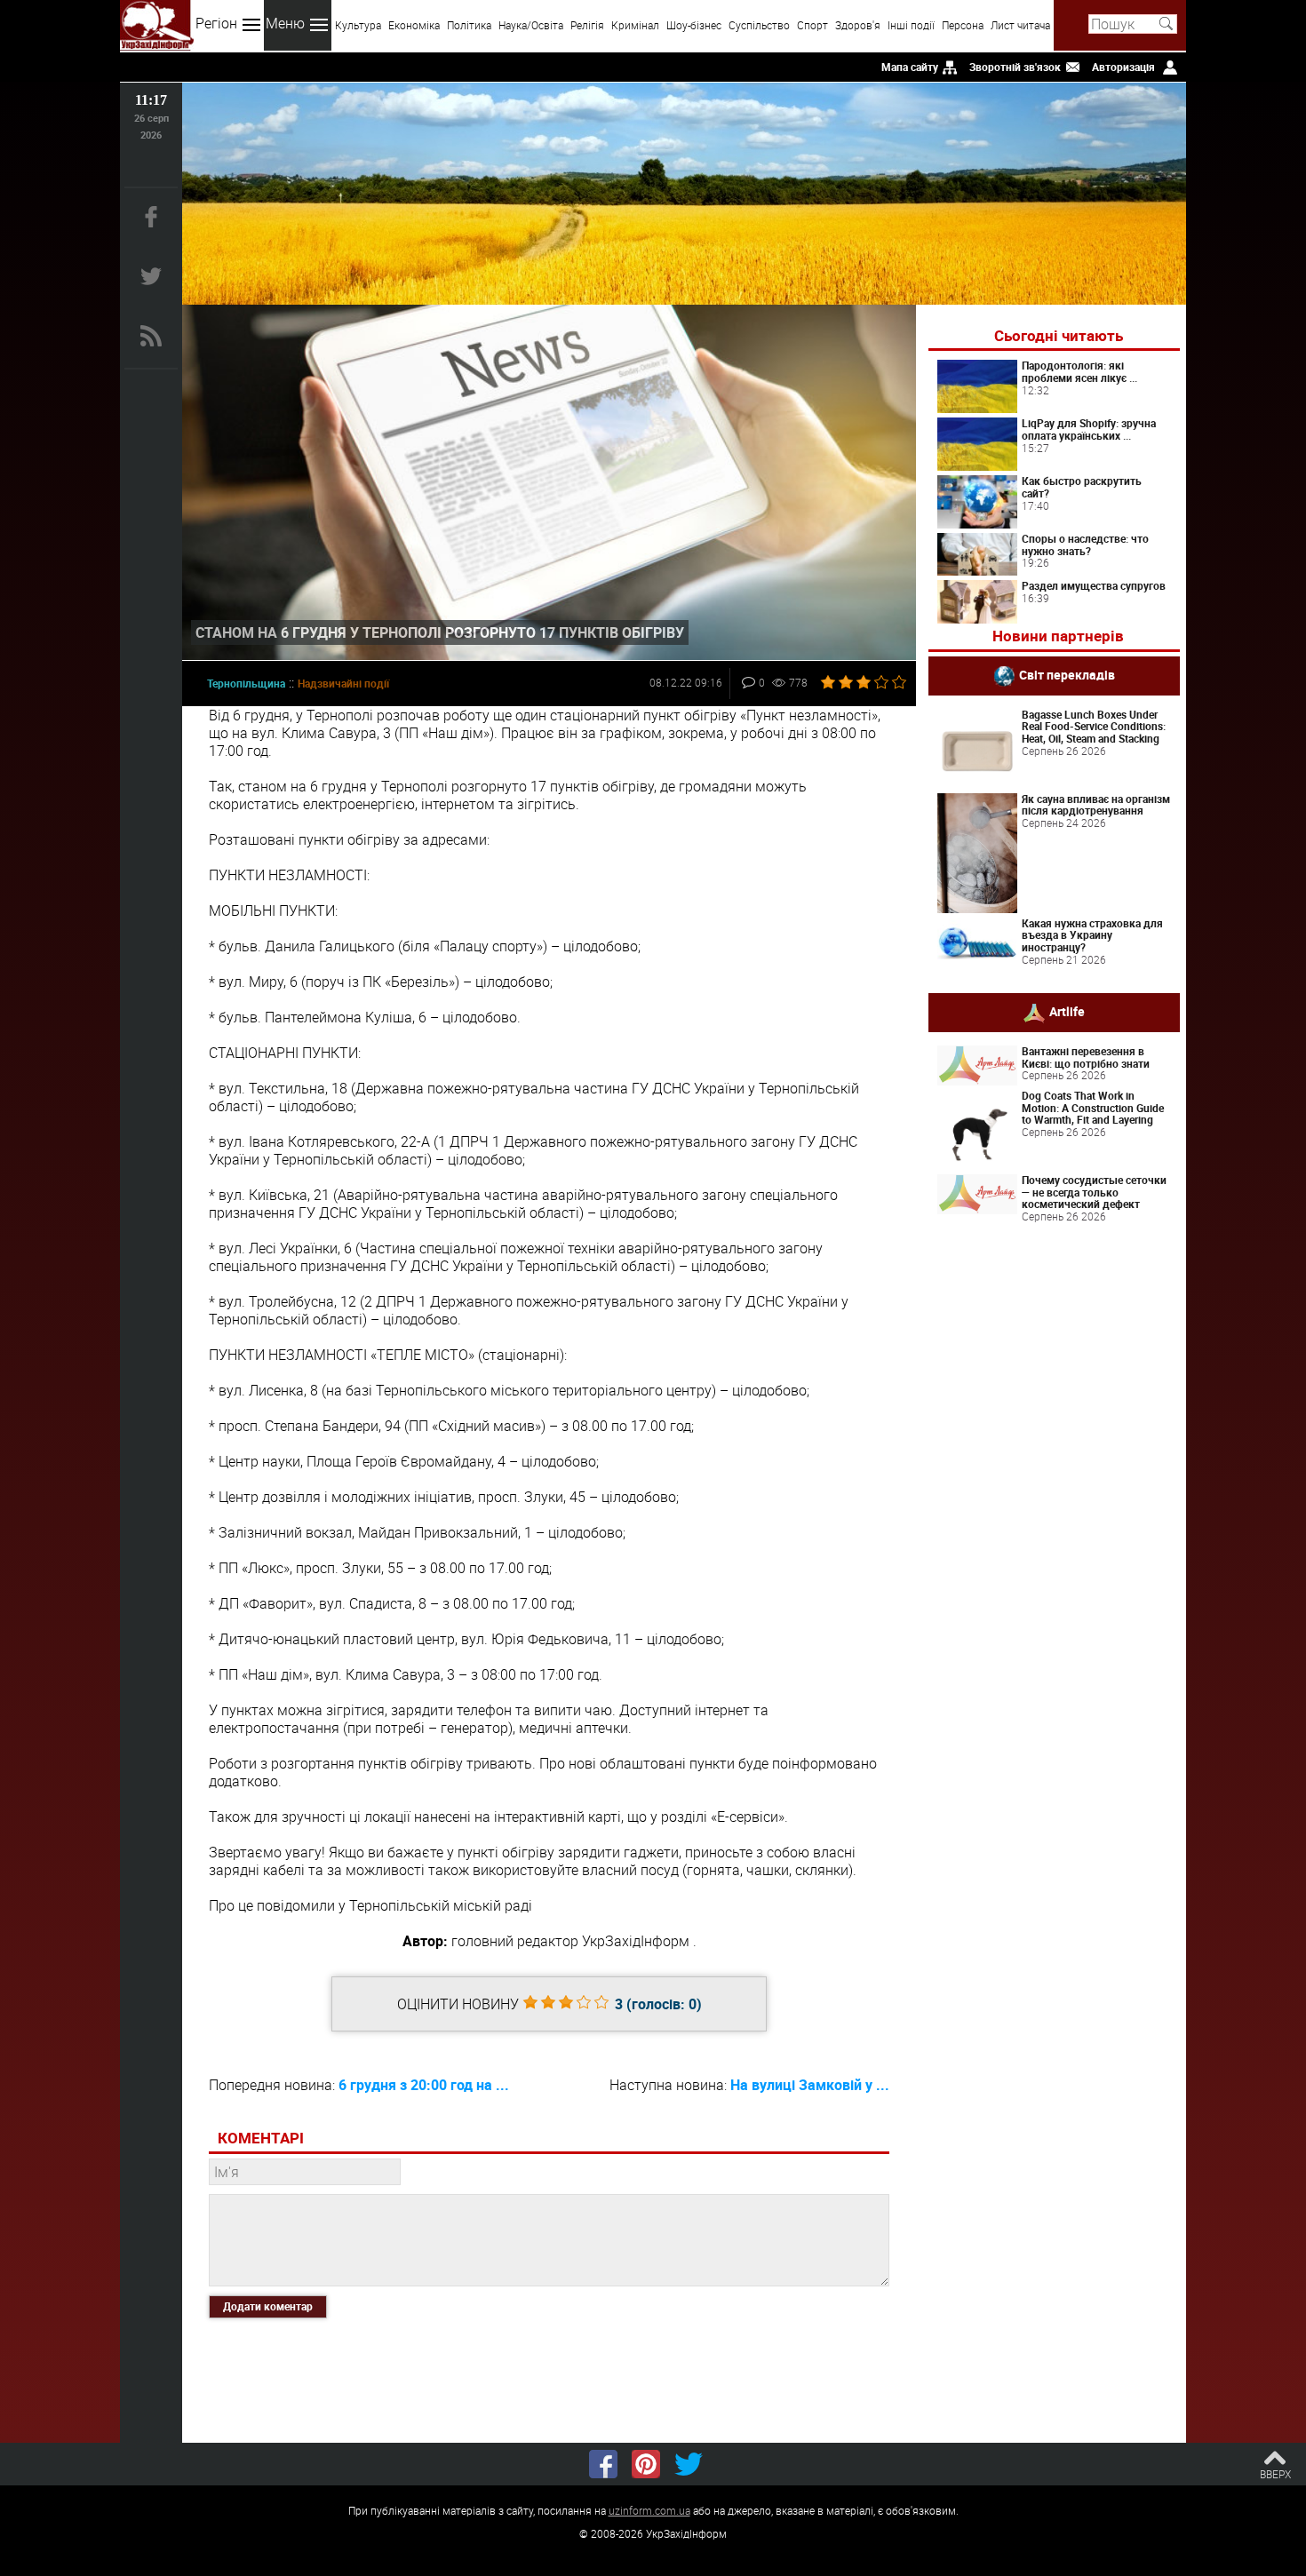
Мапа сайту (910, 67)
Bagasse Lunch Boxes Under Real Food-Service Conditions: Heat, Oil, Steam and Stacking (1094, 727)
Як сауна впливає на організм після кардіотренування (1096, 805)
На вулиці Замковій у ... (810, 2085)
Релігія (587, 25)
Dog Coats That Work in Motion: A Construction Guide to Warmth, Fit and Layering (1093, 1108)
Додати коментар (268, 2306)
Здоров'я (858, 25)
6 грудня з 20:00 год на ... (424, 2085)
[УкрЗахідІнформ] (157, 25)
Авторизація (1123, 67)
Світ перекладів (1067, 674)
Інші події (911, 25)
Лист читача (1020, 25)
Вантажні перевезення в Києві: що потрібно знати (1086, 1057)
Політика (469, 25)
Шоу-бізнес (694, 25)
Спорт (812, 25)
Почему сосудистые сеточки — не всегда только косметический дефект (1094, 1192)
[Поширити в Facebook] (603, 2464)
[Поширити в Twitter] (689, 2464)
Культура (358, 25)
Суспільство (759, 25)
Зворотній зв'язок (1015, 67)
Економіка (414, 25)
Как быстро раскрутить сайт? (1082, 487)
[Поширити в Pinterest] (646, 2464)
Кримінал (635, 25)
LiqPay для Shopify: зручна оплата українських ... (1089, 429)
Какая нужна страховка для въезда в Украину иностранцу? (1092, 935)
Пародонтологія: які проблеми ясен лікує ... (1079, 371)
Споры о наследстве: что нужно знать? (1085, 545)
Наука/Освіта (531, 25)
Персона (963, 25)
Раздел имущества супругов (1094, 585)
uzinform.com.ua (649, 2510)
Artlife (1067, 1011)
